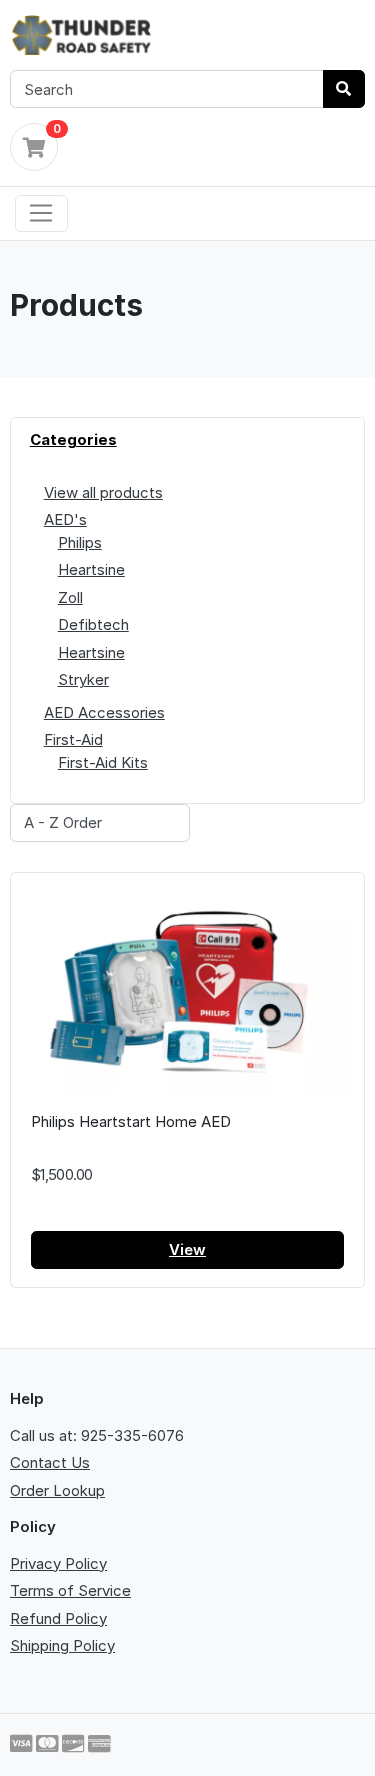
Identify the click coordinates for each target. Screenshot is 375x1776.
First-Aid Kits (103, 762)
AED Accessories (104, 712)
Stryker (83, 679)
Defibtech (93, 624)
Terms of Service (70, 1590)
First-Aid (73, 739)
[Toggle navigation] (41, 214)
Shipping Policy (62, 1645)
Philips (80, 542)
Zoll (70, 597)
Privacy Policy (58, 1563)
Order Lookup (57, 1490)
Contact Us (50, 1462)
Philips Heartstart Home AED (131, 1121)
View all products (103, 492)
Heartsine (91, 569)
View (187, 1249)
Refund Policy (58, 1618)
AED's (65, 519)
